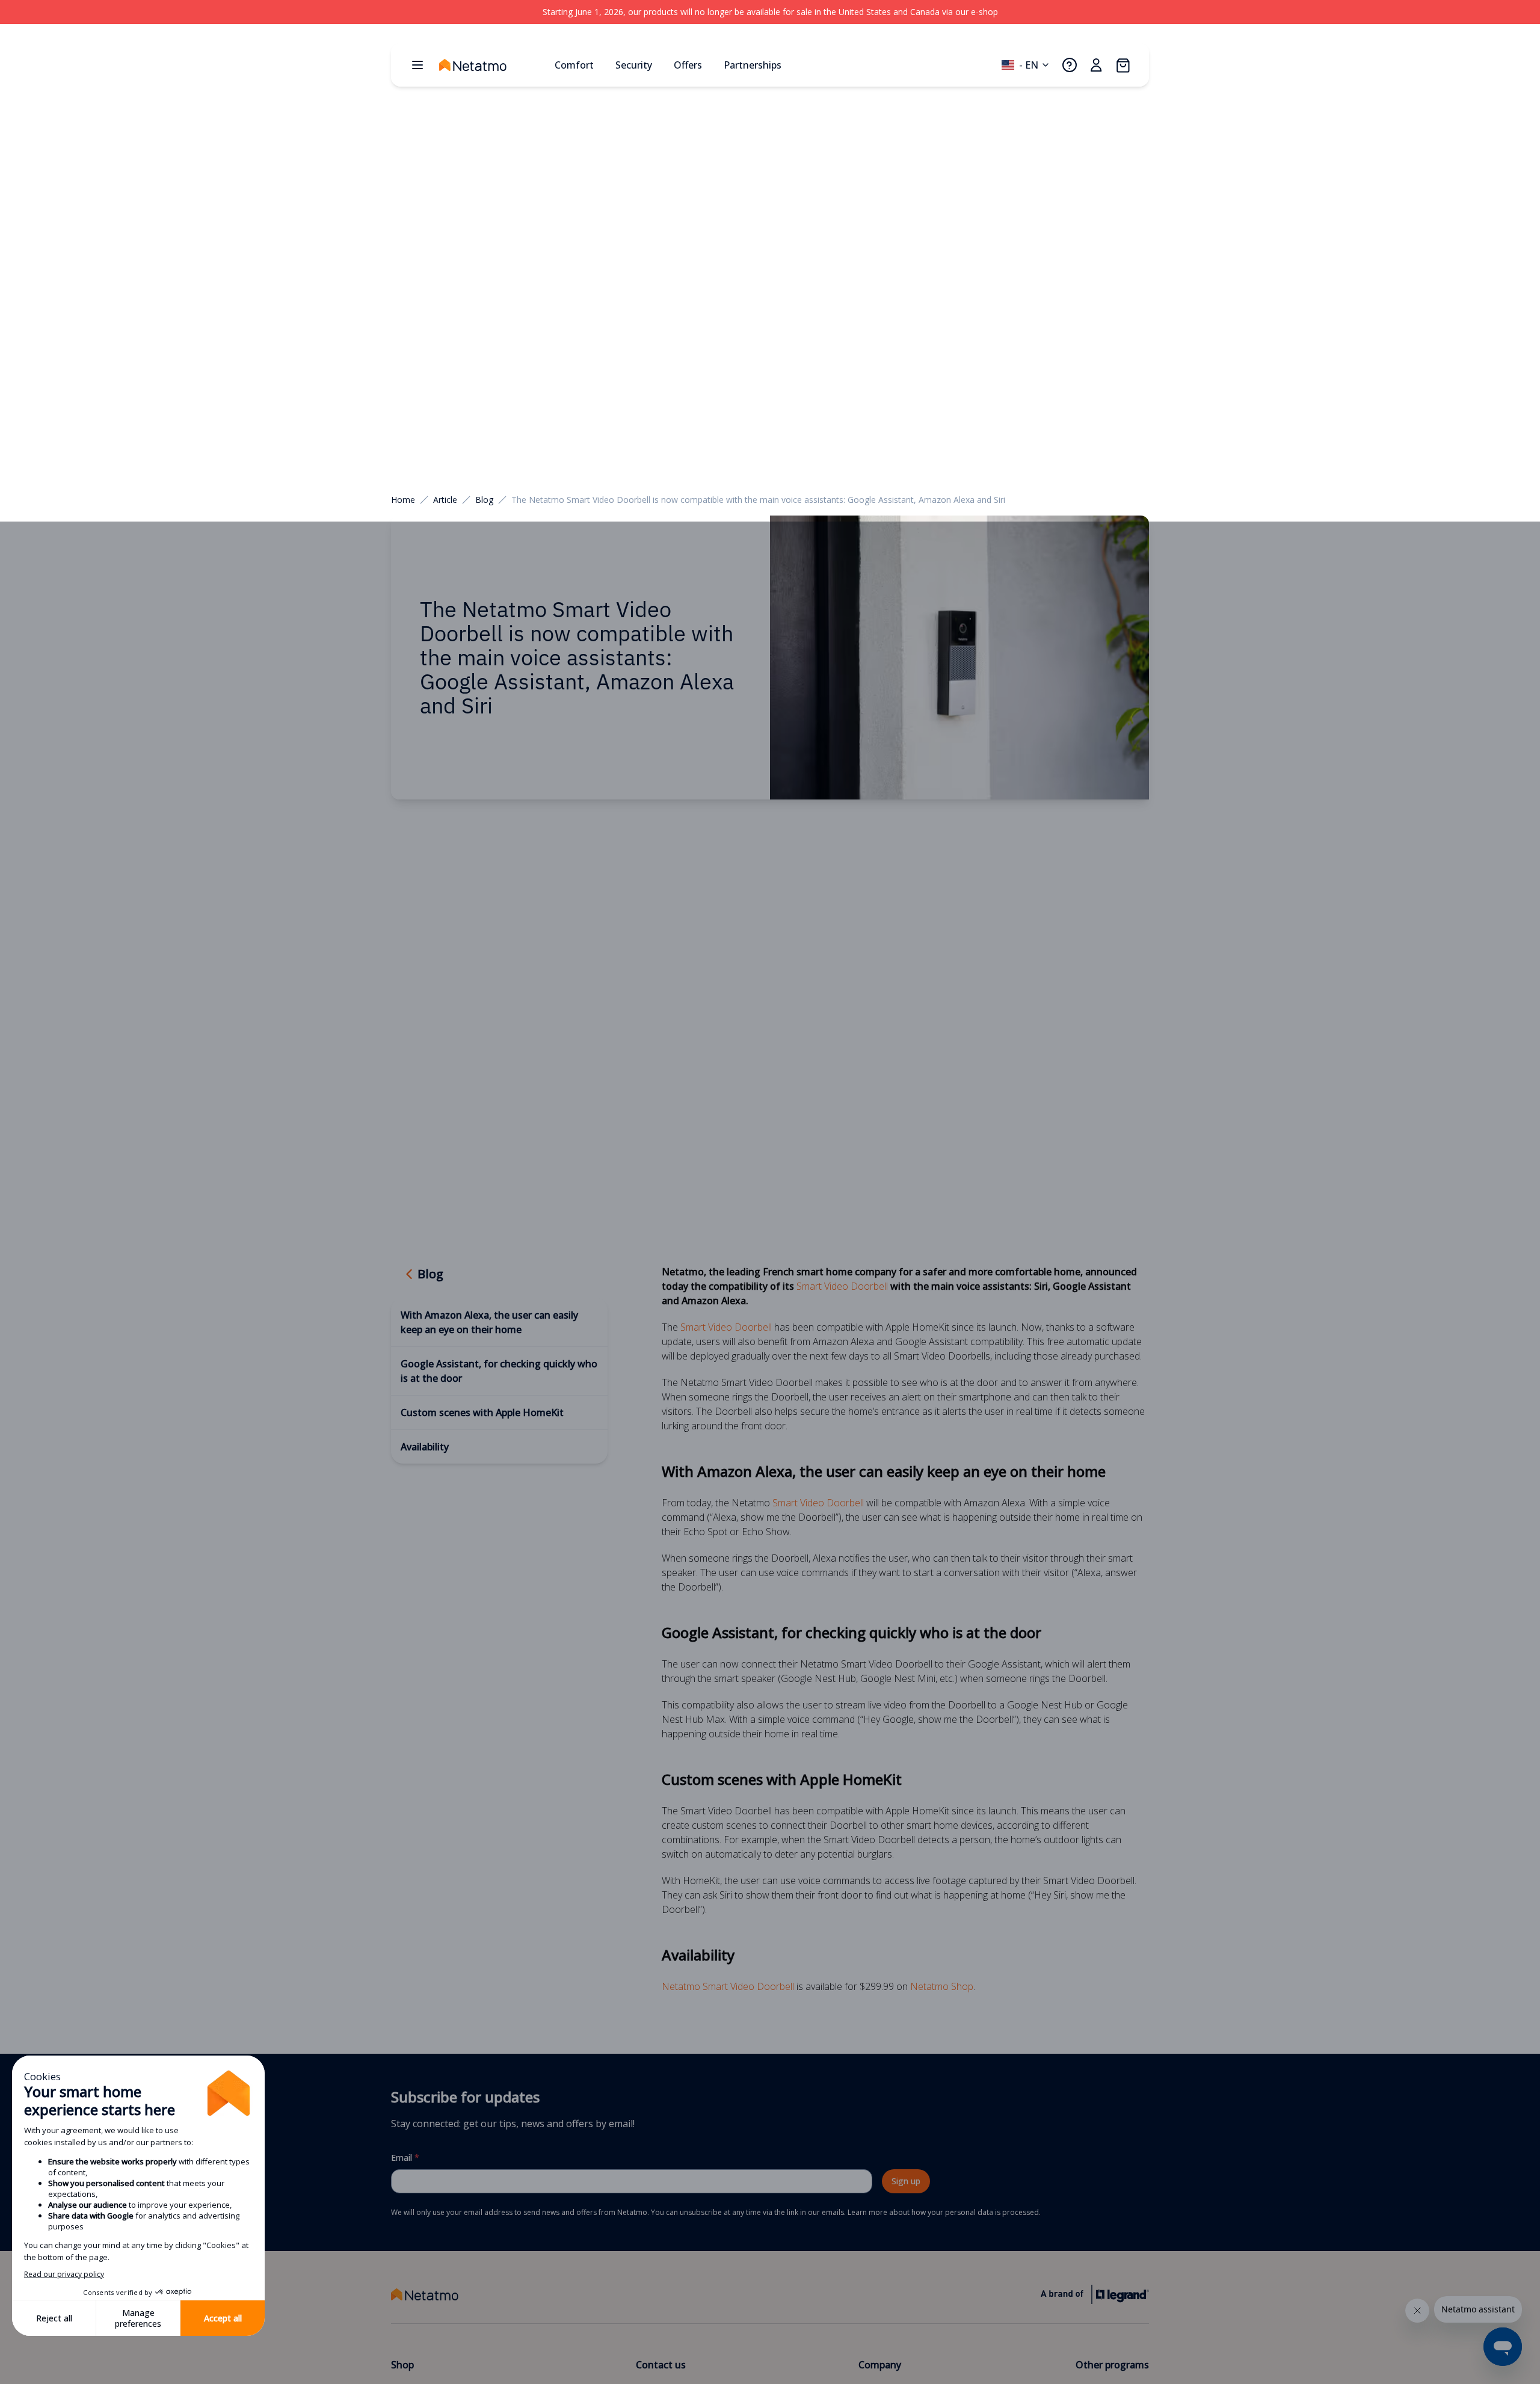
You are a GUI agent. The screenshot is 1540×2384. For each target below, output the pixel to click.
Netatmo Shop (942, 1986)
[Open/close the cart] (1123, 65)
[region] (770, 12)
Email (405, 2158)
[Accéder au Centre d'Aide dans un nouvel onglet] (1070, 65)
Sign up (906, 2181)
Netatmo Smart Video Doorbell (728, 1986)
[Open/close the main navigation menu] (417, 65)
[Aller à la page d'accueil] (492, 65)
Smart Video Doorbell (842, 1286)
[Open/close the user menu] (1096, 65)
